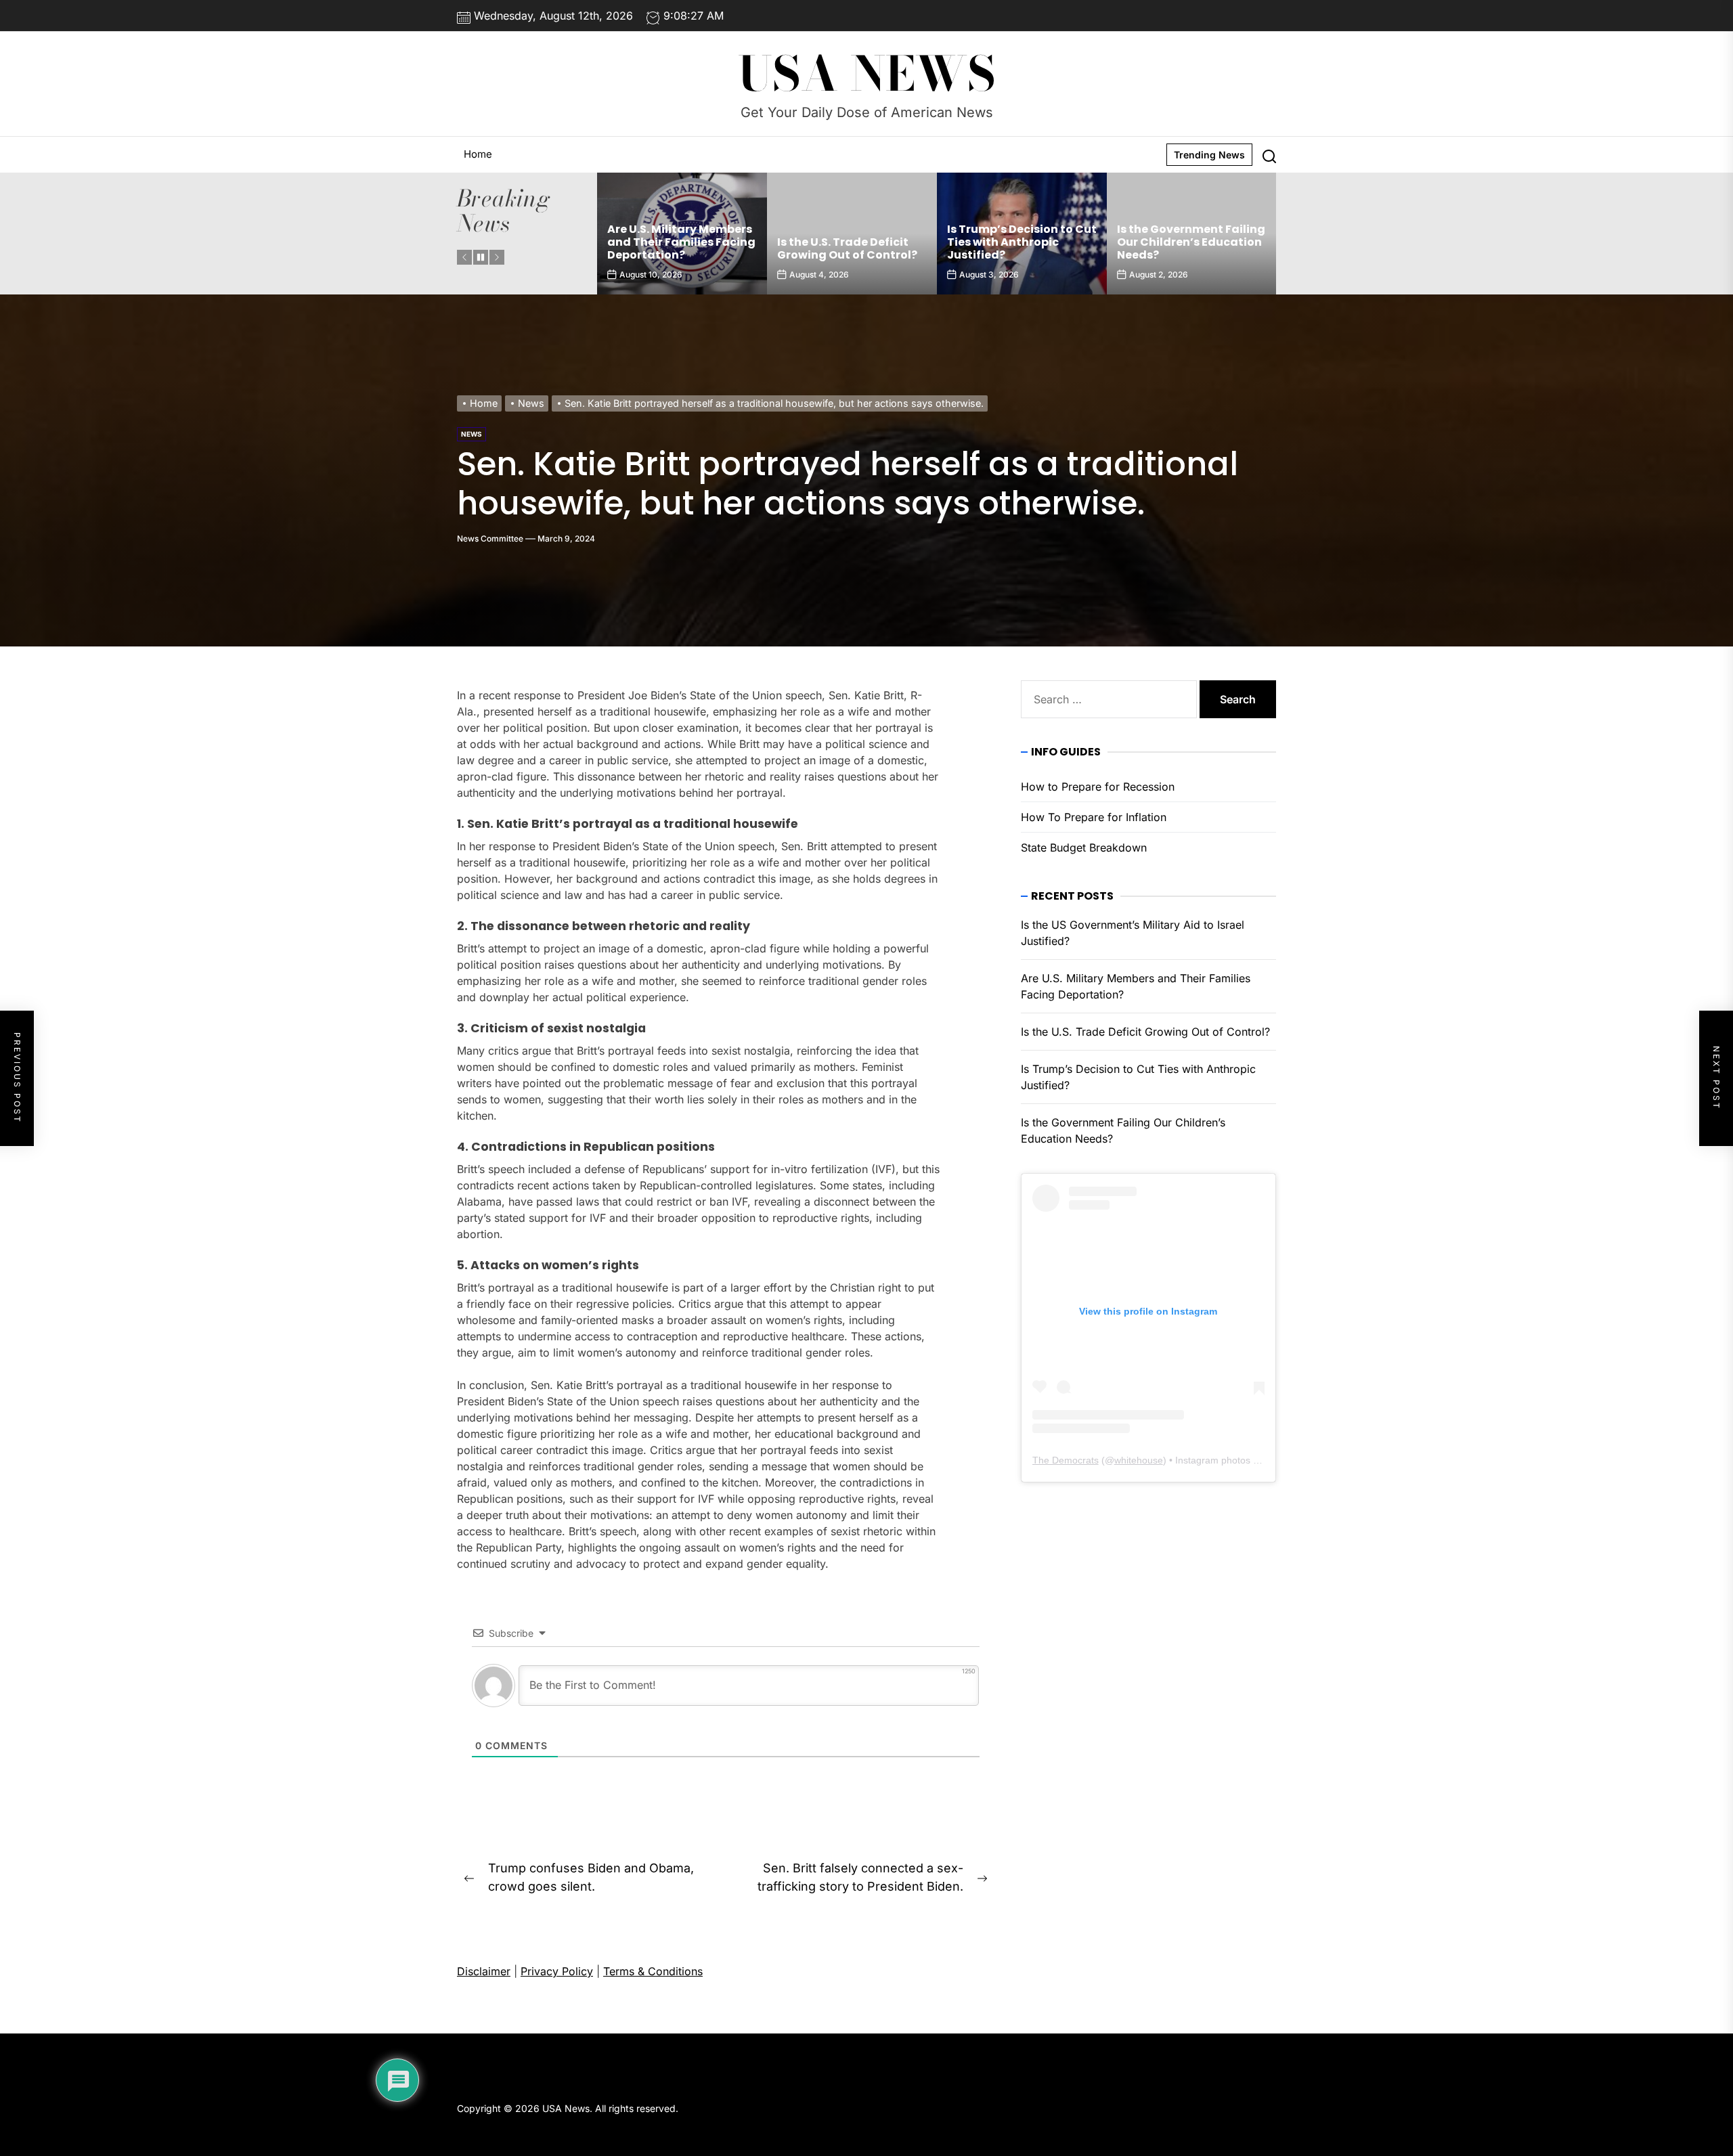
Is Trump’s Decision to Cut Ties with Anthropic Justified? (852, 242)
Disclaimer (484, 1971)
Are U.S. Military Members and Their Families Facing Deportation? (1136, 986)
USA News (867, 74)
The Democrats (1066, 1460)
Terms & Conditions (653, 1971)
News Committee (490, 538)
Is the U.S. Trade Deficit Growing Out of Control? (677, 248)
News (471, 434)
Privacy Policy (557, 1971)
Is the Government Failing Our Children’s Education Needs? (1021, 242)
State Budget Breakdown (1084, 848)
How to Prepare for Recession (1098, 787)
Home (478, 154)
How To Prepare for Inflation (1094, 817)
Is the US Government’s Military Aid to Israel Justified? (1183, 242)
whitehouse (1139, 1460)
